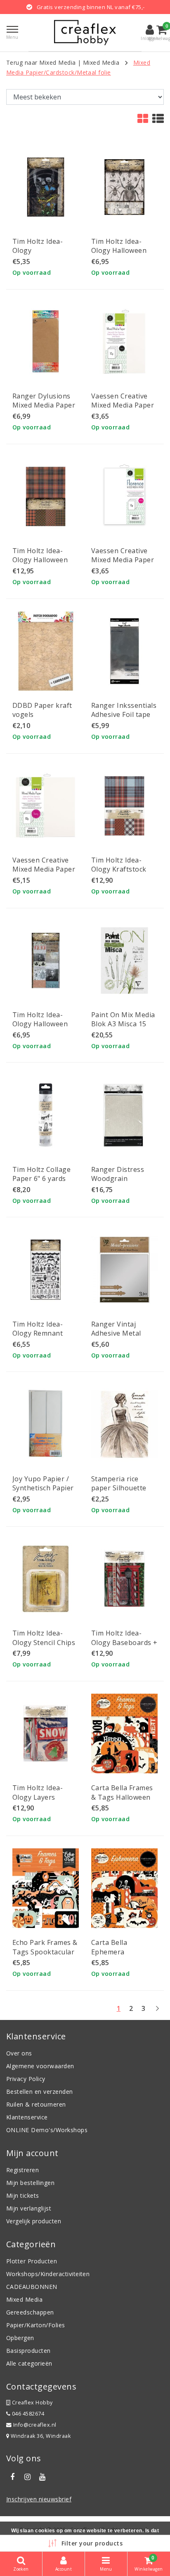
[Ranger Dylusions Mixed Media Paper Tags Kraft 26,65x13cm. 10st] (46, 342)
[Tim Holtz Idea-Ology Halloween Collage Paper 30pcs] (124, 187)
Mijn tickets (23, 2195)
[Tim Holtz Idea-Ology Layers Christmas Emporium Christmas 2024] (46, 1733)
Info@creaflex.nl (35, 2425)
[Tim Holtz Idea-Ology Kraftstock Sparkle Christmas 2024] (124, 806)
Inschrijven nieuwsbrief (39, 2499)
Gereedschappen (30, 2312)
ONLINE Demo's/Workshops (47, 2130)
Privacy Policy (26, 2079)
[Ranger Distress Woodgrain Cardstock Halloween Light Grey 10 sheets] (124, 1115)
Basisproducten (28, 2351)
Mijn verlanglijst (29, 2208)
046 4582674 (27, 2414)
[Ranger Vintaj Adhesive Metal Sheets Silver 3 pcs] (124, 1269)
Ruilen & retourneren (36, 2104)
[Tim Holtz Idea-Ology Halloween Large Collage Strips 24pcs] (46, 960)
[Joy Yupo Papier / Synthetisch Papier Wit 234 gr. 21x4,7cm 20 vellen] (46, 1424)
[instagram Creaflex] (27, 2477)
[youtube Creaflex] (42, 2477)
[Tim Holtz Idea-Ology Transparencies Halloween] (46, 187)
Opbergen (20, 2338)
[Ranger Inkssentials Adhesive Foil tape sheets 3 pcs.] (124, 651)
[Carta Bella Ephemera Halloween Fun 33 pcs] (124, 1888)
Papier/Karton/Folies (36, 2325)
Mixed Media (101, 62)
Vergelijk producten (34, 2221)
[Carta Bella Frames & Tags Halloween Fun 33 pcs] (124, 1733)
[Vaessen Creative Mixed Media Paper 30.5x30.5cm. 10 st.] (46, 806)
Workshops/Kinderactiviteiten (48, 2274)
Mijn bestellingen (30, 2183)
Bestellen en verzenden (40, 2092)
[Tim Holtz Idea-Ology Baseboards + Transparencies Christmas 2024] (124, 1579)
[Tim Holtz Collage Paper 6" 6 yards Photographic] (46, 1115)
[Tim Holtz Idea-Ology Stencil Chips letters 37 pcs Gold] (46, 1579)
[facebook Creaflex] (12, 2477)
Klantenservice (27, 2117)
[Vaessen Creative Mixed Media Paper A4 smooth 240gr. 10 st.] (124, 496)
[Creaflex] (85, 33)
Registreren (22, 2170)
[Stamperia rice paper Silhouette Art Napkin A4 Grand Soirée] (124, 1424)
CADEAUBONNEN (32, 2287)
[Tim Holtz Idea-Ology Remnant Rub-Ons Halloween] (46, 1269)
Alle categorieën (29, 2363)
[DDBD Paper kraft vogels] (46, 651)
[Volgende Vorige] (157, 2012)
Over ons (19, 2053)
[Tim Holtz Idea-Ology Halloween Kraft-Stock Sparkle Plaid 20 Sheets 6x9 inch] (46, 496)
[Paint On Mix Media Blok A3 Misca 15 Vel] (124, 960)
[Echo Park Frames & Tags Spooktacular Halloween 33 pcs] (46, 1888)
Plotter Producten (32, 2261)
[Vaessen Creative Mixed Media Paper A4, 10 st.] (124, 342)
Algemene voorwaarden (40, 2066)
